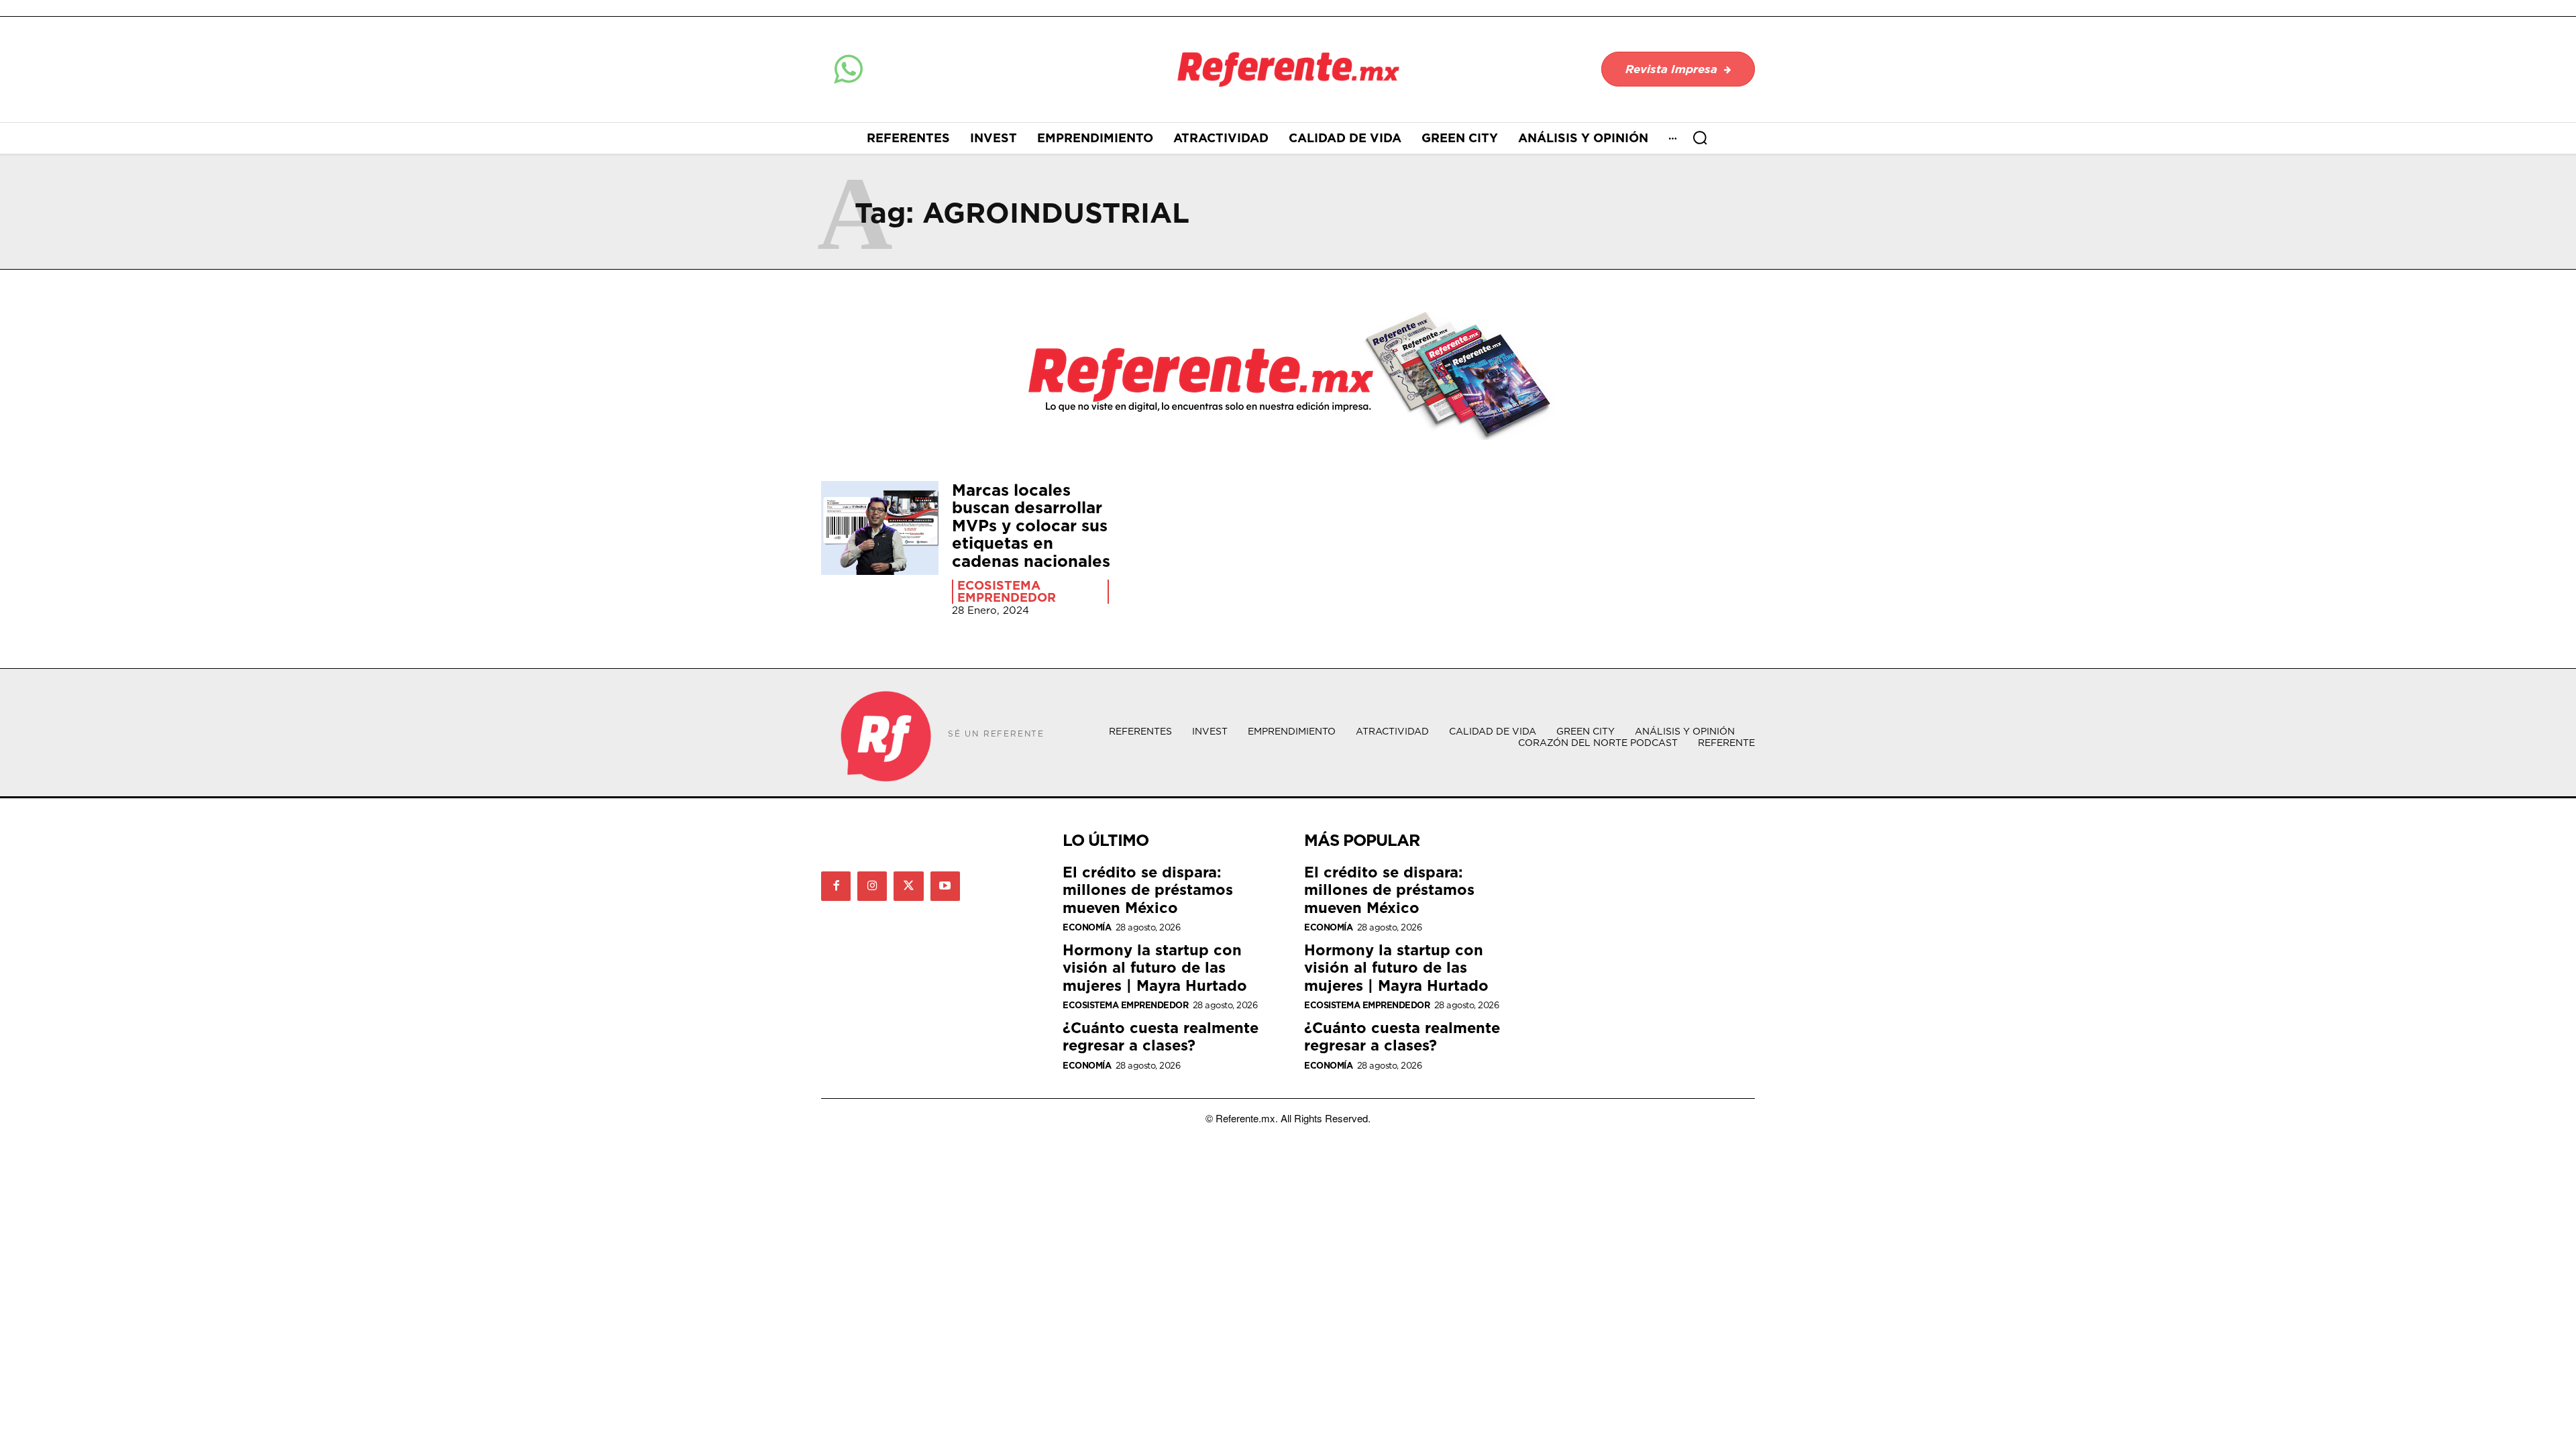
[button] (1700, 138)
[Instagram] (872, 886)
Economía (1087, 927)
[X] (908, 886)
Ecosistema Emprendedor (1007, 592)
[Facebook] (836, 886)
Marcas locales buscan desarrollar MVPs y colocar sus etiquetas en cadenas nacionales (1031, 525)
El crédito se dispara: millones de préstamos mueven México (1148, 890)
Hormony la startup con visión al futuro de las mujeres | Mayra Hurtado (1155, 967)
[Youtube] (945, 886)
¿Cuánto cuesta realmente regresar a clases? (1161, 1036)
